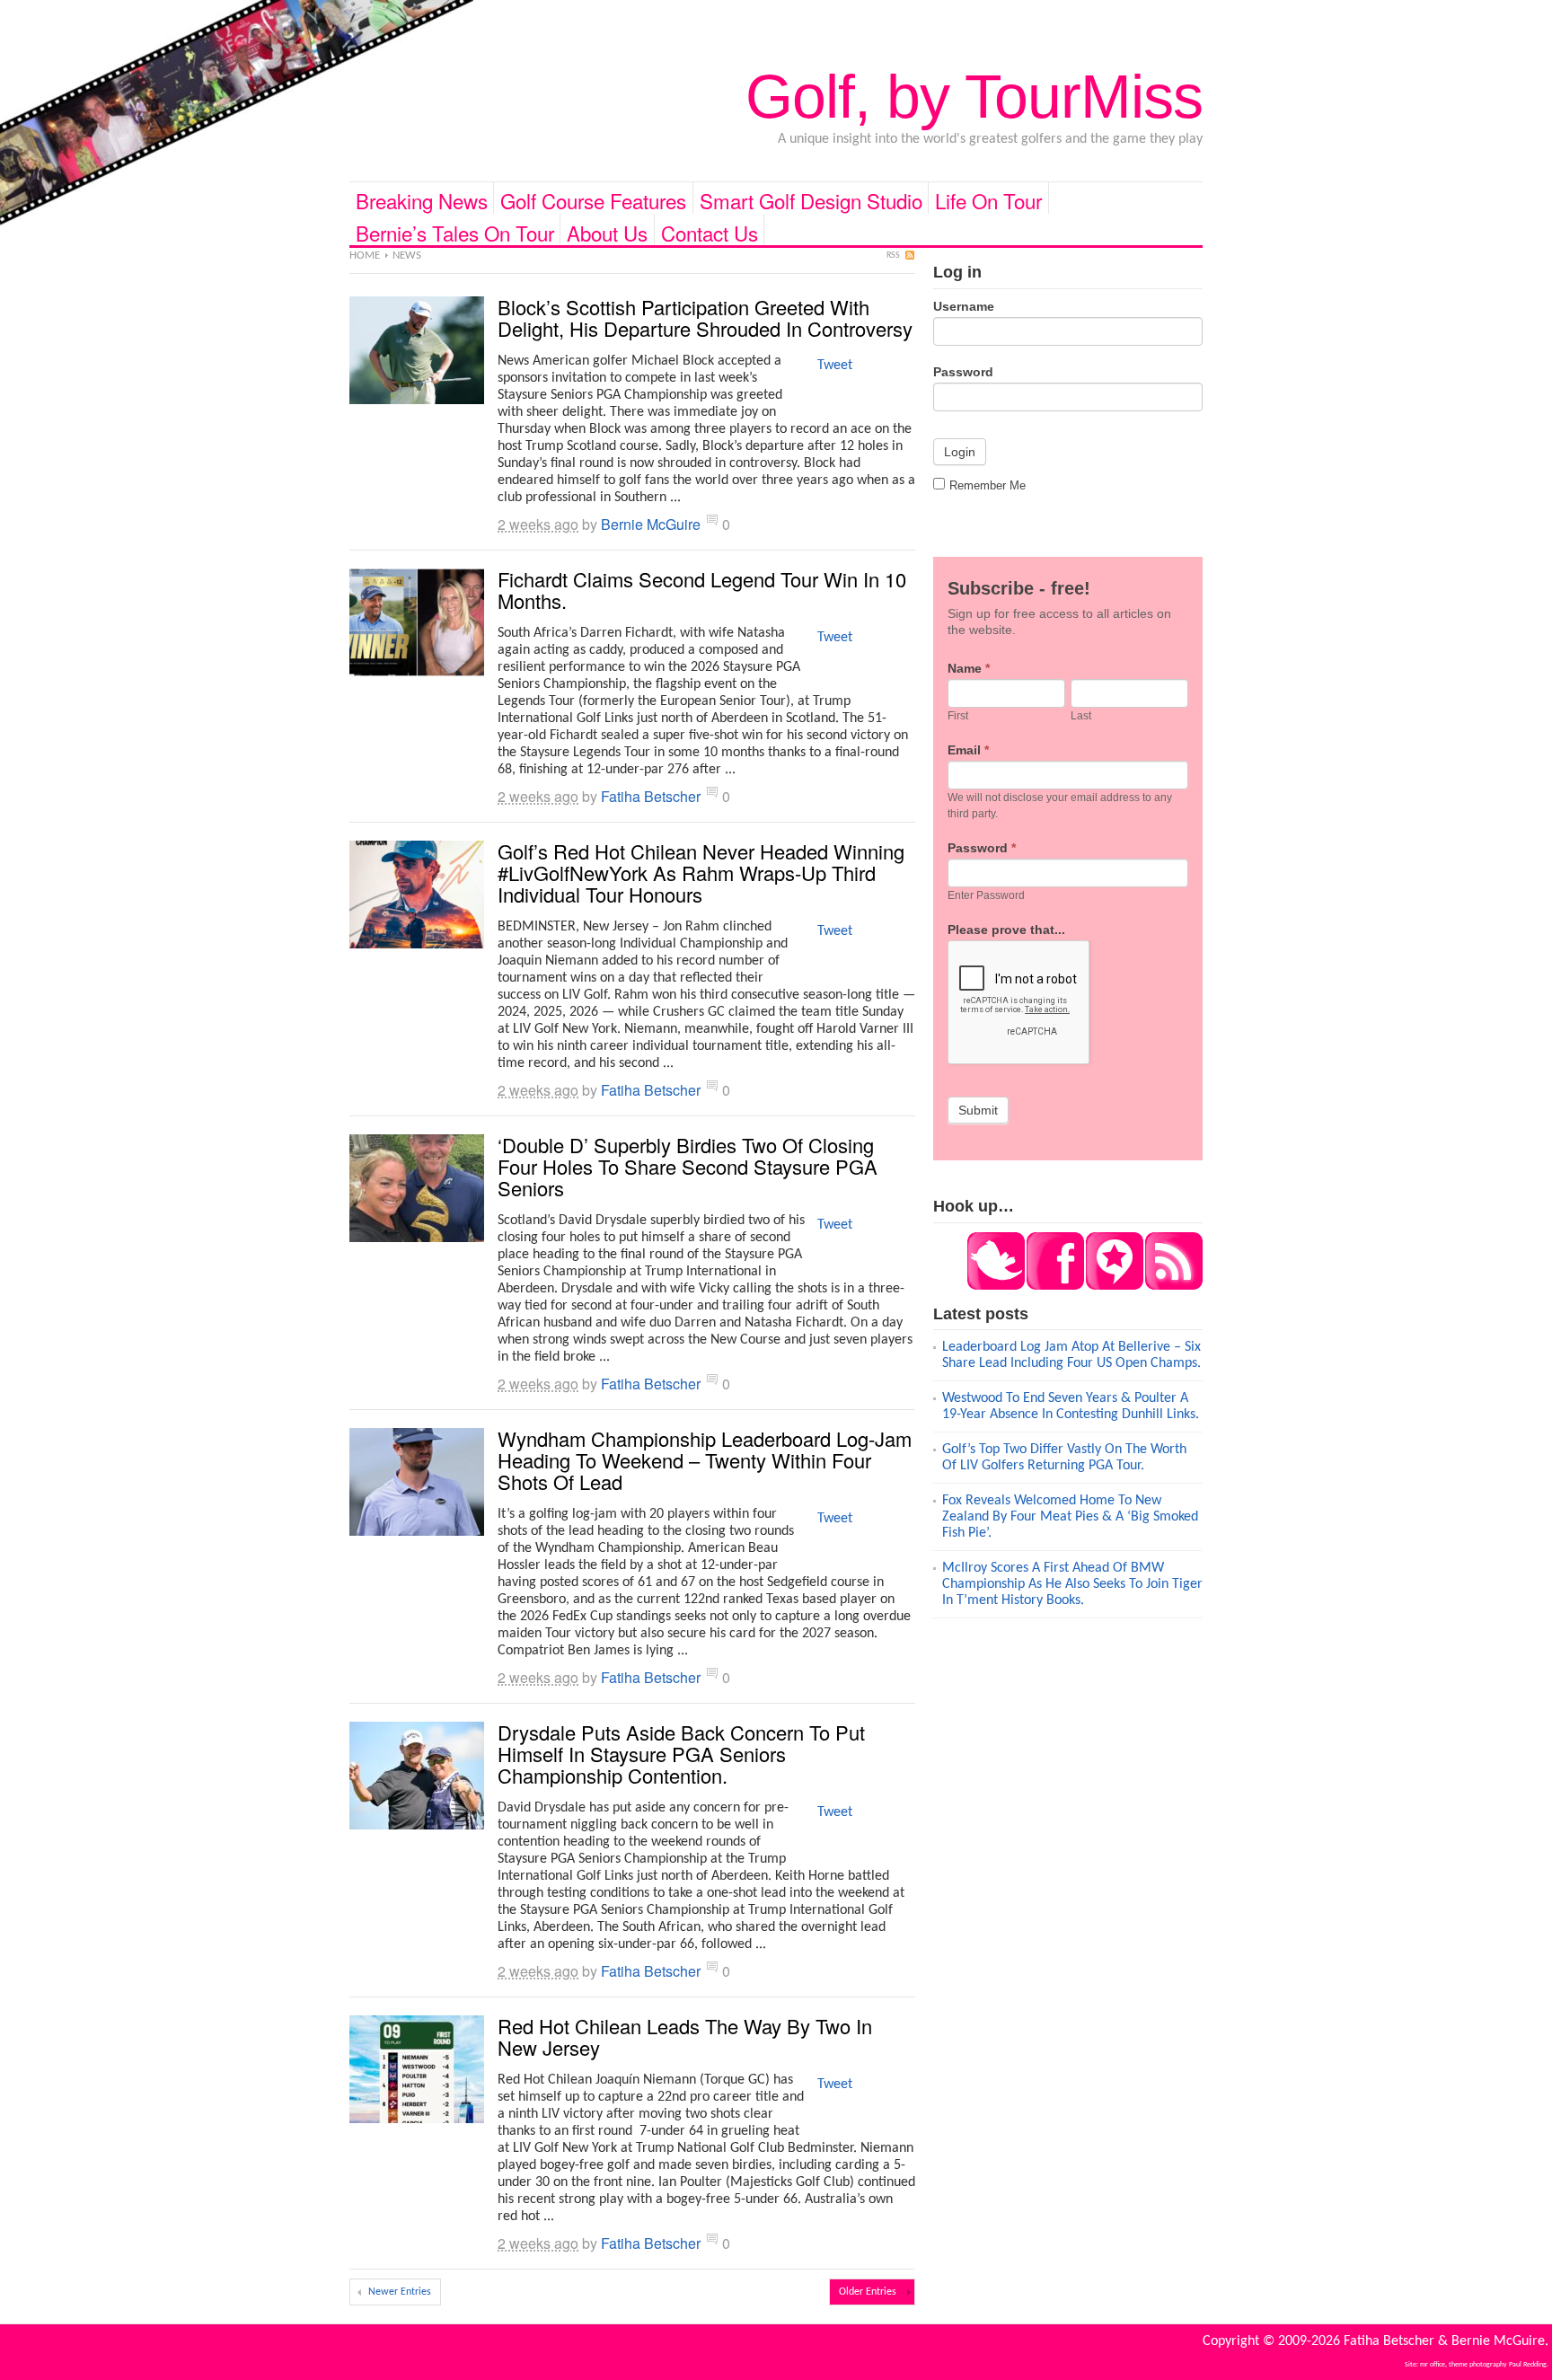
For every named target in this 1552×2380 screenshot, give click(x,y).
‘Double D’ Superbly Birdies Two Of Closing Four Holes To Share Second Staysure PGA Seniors (688, 1166)
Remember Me (988, 485)
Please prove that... (1006, 930)
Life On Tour (988, 200)
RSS (893, 256)
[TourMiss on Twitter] (996, 1286)
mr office (1433, 2365)
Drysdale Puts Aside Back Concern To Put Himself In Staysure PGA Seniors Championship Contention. (681, 1754)
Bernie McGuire (651, 524)
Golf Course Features (593, 200)
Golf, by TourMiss (974, 96)
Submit (978, 1110)
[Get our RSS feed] (1173, 1286)
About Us (607, 232)
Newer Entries (400, 2292)
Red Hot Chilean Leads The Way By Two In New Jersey (685, 2036)
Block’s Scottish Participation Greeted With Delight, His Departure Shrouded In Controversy (705, 317)
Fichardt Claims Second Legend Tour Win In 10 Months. (702, 590)
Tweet (835, 366)
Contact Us (710, 232)
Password (963, 372)
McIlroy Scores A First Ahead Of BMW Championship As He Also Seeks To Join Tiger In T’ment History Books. (1072, 1584)
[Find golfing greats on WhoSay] (1114, 1286)
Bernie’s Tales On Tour (455, 232)
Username (964, 306)
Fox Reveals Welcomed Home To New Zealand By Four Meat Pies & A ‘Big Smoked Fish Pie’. (1070, 1517)
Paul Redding (1528, 2365)
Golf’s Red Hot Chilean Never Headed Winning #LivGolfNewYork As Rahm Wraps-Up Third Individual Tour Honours (701, 873)
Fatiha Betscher (651, 796)
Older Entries (868, 2292)
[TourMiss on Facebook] (1054, 1286)
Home (365, 256)
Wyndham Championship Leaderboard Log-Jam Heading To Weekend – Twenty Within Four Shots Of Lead (705, 1460)
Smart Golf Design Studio (811, 200)
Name (969, 668)
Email (968, 750)
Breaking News (422, 200)
